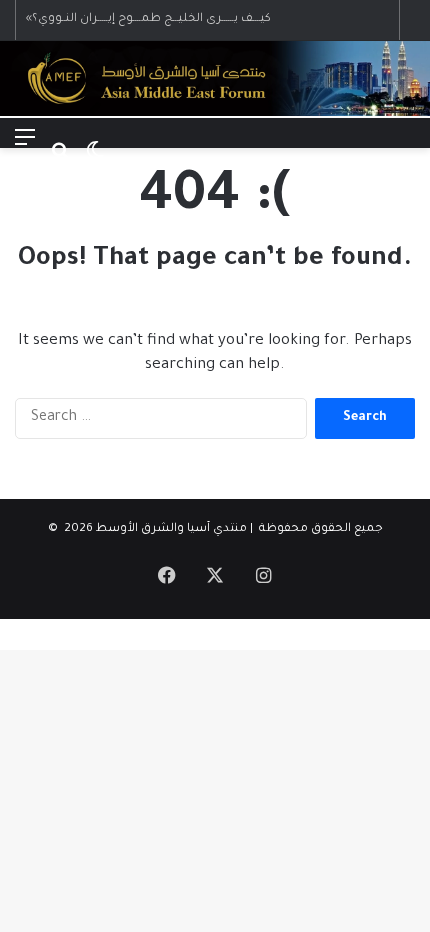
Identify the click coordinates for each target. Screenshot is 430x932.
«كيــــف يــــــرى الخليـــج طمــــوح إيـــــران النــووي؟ (148, 19)
